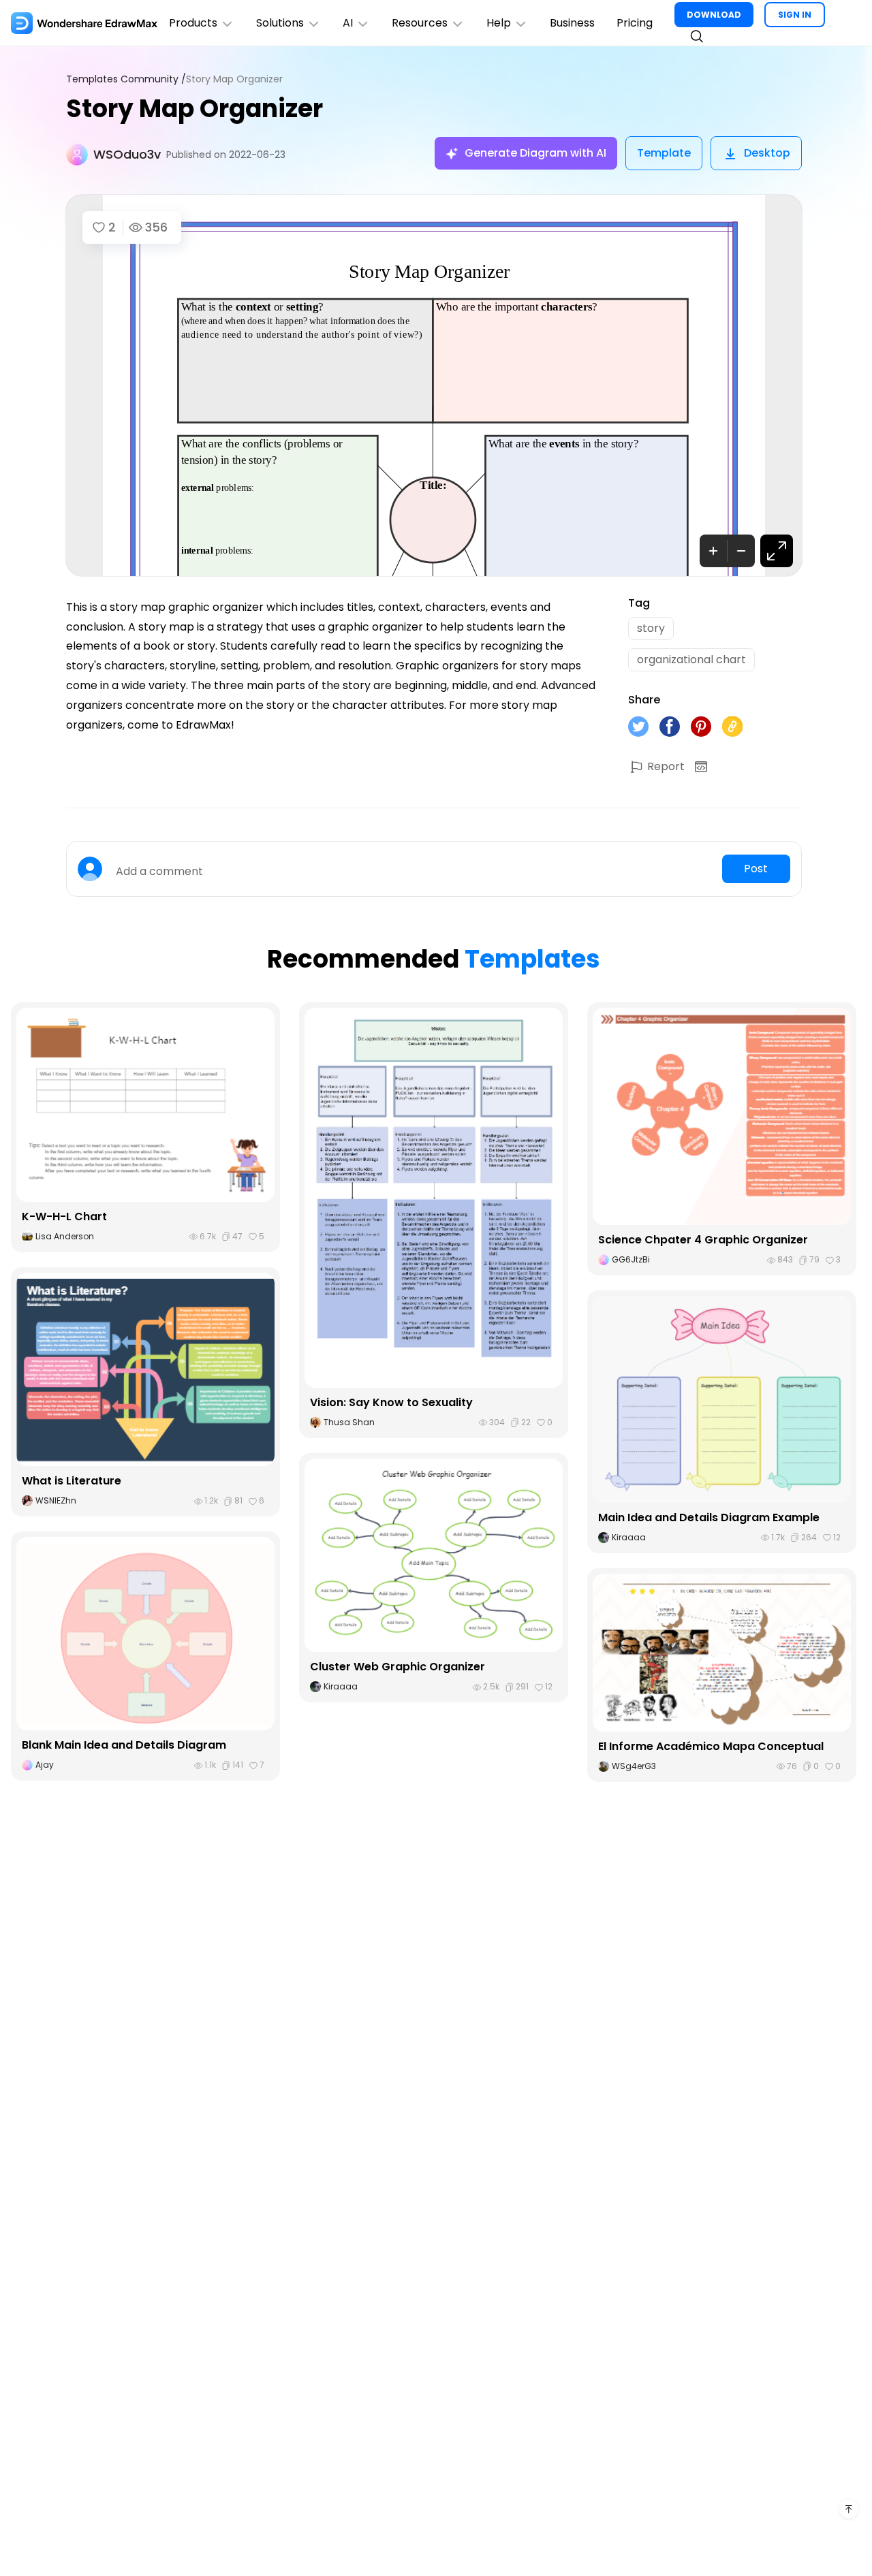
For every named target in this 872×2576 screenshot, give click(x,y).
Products (193, 23)
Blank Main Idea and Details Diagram (124, 1745)
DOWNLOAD (714, 15)
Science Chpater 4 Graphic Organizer (703, 1240)
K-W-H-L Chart (64, 1217)
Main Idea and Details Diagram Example (709, 1517)
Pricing (635, 23)
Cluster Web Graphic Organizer (398, 1667)
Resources (420, 23)
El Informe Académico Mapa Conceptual (711, 1746)
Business (572, 23)
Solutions (280, 23)
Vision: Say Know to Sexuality (391, 1402)
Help (499, 23)
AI (348, 23)
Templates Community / (126, 79)
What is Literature (72, 1481)
